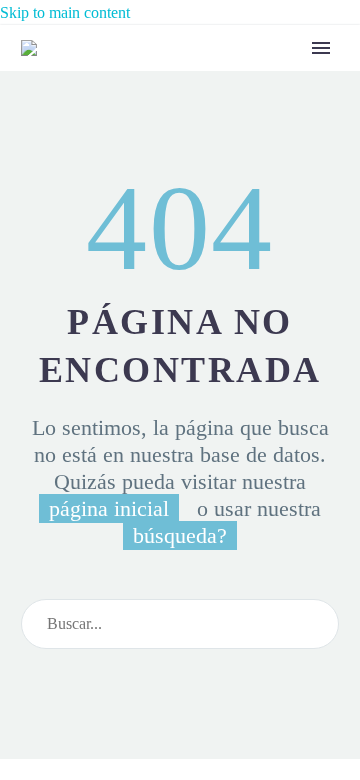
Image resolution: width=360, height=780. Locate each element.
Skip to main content (65, 12)
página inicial (109, 508)
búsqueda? (180, 535)
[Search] (315, 624)
